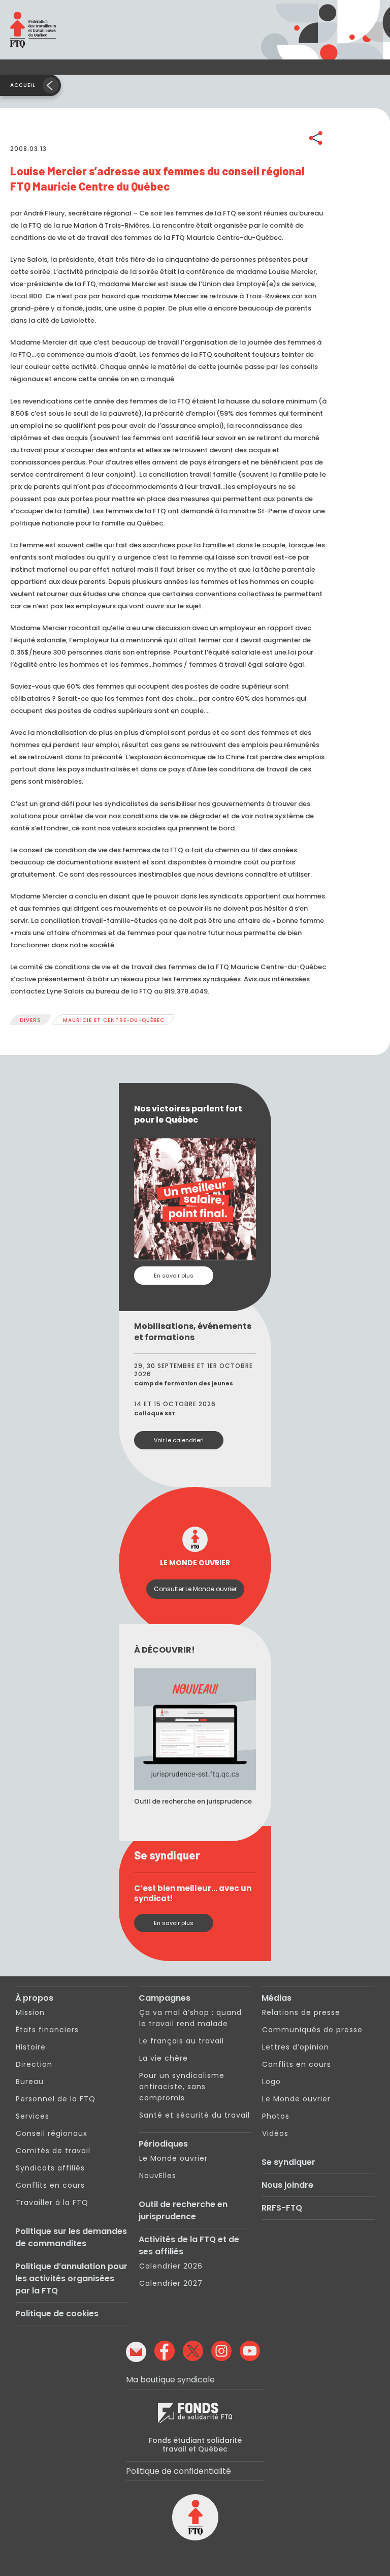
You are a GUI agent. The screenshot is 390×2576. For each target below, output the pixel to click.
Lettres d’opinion (296, 2047)
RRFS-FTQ (282, 2208)
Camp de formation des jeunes (184, 1383)
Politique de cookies (57, 2314)
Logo (271, 2082)
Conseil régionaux (52, 2133)
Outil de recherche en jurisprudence (183, 2210)
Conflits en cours (50, 2185)
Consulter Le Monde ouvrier (195, 1589)
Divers (30, 1020)
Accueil (23, 85)
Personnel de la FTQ (56, 2099)
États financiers (47, 2030)
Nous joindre (287, 2185)
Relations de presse (301, 2012)
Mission (30, 2012)
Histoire (31, 2047)
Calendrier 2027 (171, 2283)
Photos (276, 2116)
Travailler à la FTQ (52, 2202)
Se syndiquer (288, 2162)
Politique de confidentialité (178, 2471)
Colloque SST (155, 1413)
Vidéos (275, 2133)
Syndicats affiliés (50, 2168)
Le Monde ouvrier (173, 2158)
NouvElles (158, 2176)
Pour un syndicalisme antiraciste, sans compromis (182, 2087)
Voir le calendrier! (179, 1440)
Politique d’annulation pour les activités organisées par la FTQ (71, 2278)
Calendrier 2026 (171, 2266)
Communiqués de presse (312, 2030)
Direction (34, 2064)
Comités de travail (53, 2151)
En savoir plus (174, 1276)
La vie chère (164, 2058)
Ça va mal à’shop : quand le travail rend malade (190, 2018)
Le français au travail (182, 2041)
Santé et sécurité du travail (194, 2115)
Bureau (30, 2082)
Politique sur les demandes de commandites (71, 2237)
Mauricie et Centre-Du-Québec (114, 1020)
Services (32, 2116)
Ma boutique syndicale (170, 2380)
